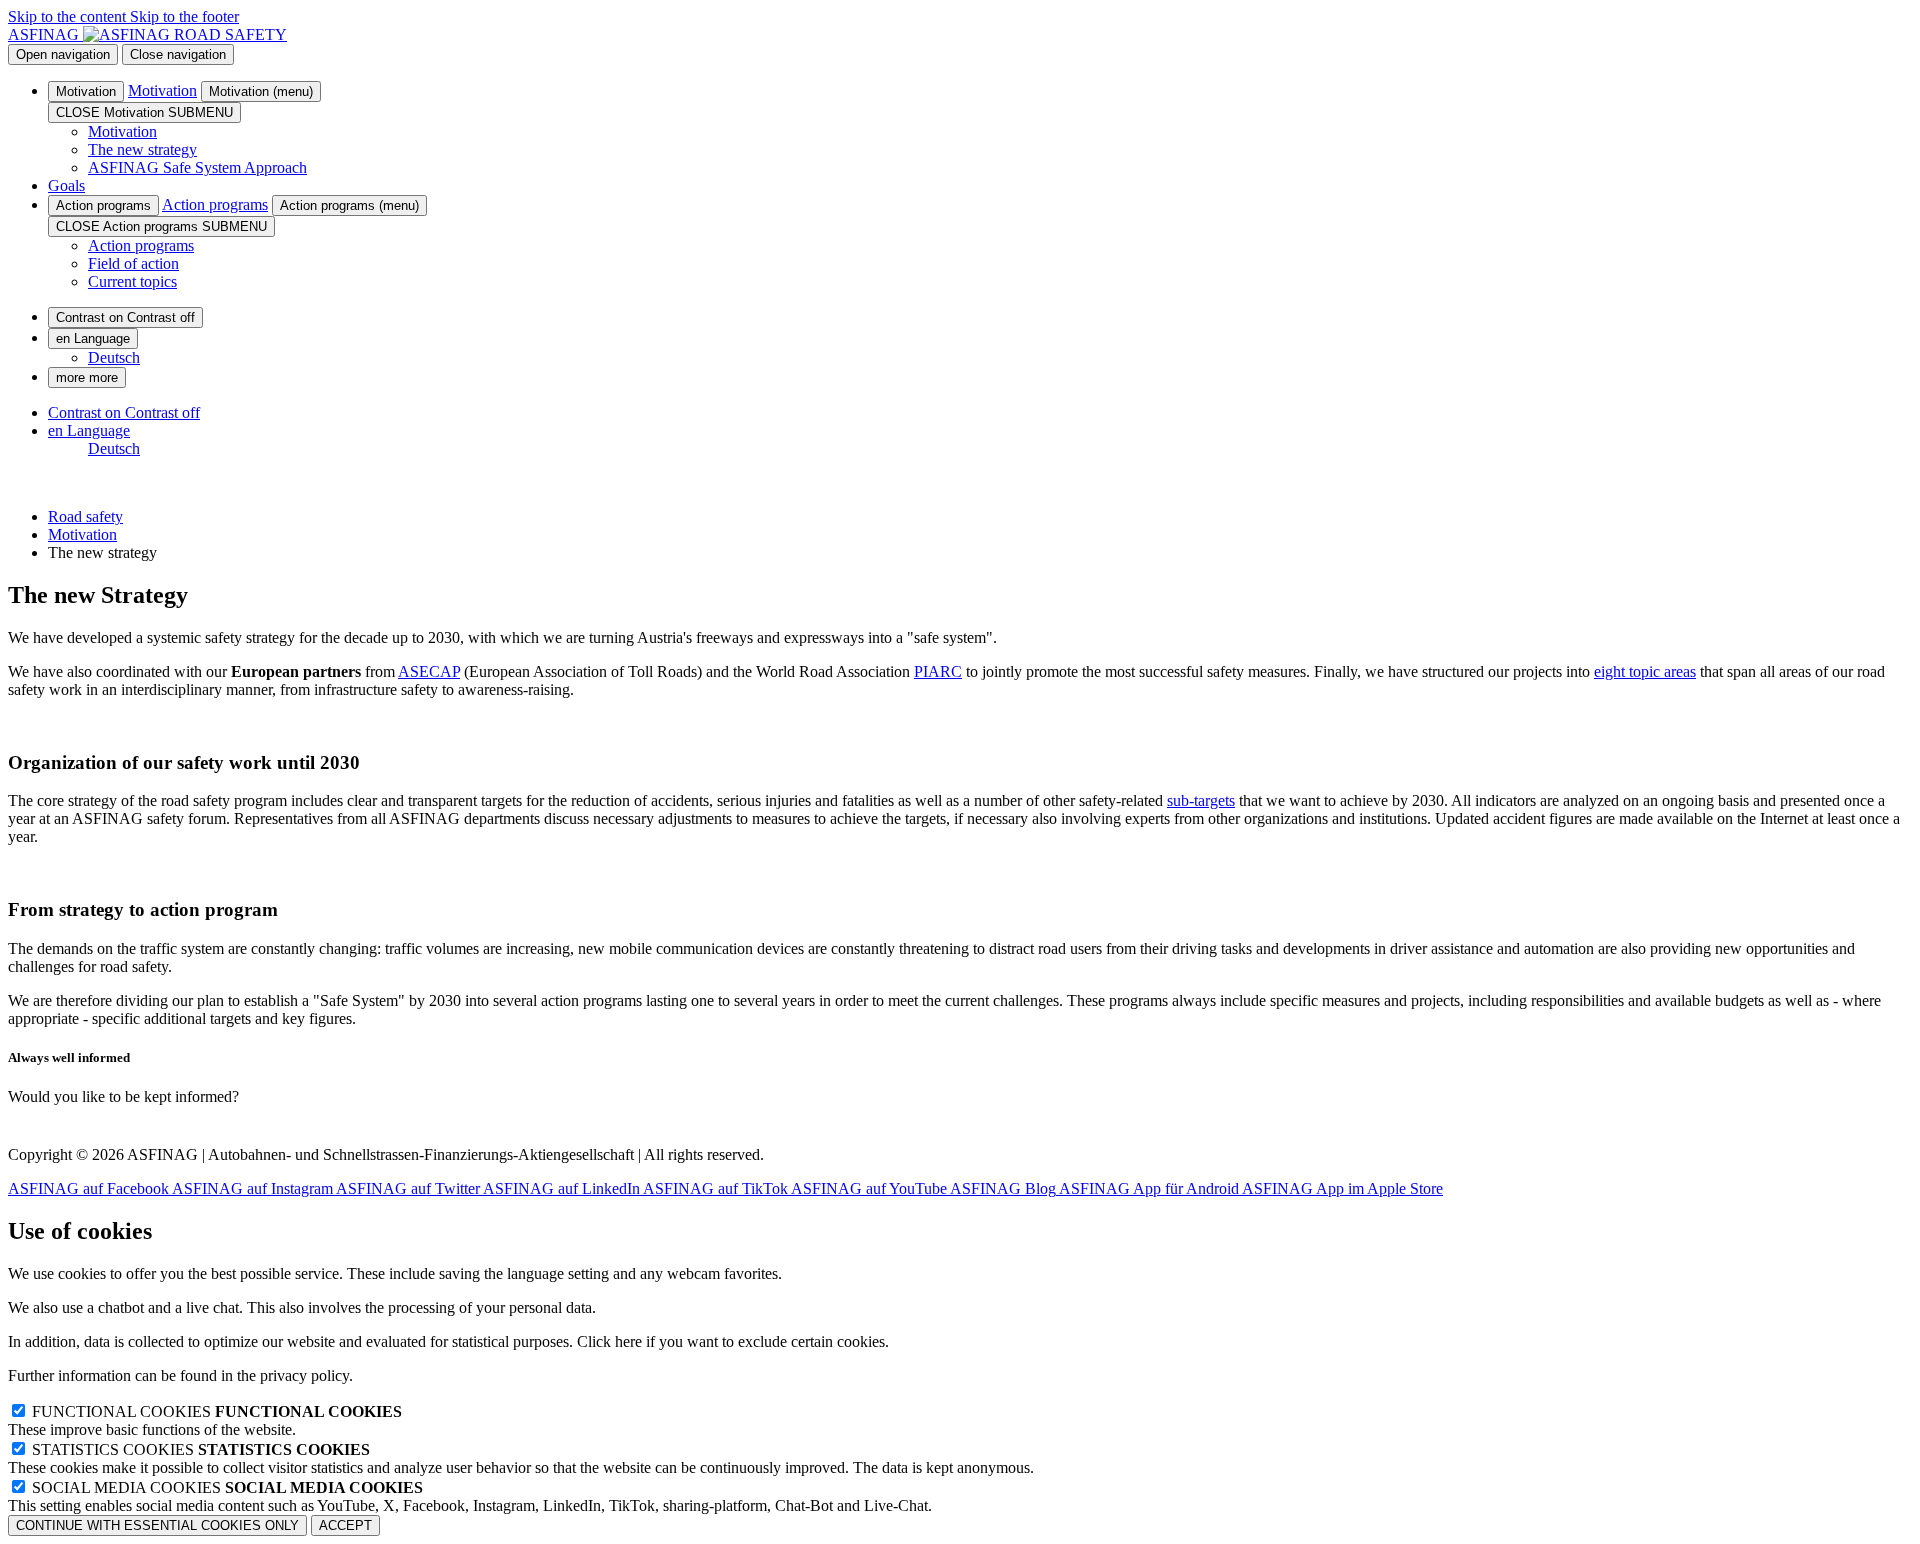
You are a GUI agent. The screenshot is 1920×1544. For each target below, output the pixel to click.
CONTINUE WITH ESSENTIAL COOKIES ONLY (157, 1525)
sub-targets (1201, 800)
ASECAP (429, 671)
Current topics (132, 281)
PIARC (938, 671)
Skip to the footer (184, 16)
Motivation (86, 91)
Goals (66, 185)
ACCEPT (345, 1525)
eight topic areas (1645, 671)
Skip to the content (69, 16)
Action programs (103, 205)
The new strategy (142, 149)
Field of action (133, 263)
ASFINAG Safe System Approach (197, 167)
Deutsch (114, 357)
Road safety (85, 516)
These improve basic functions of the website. (205, 1420)
